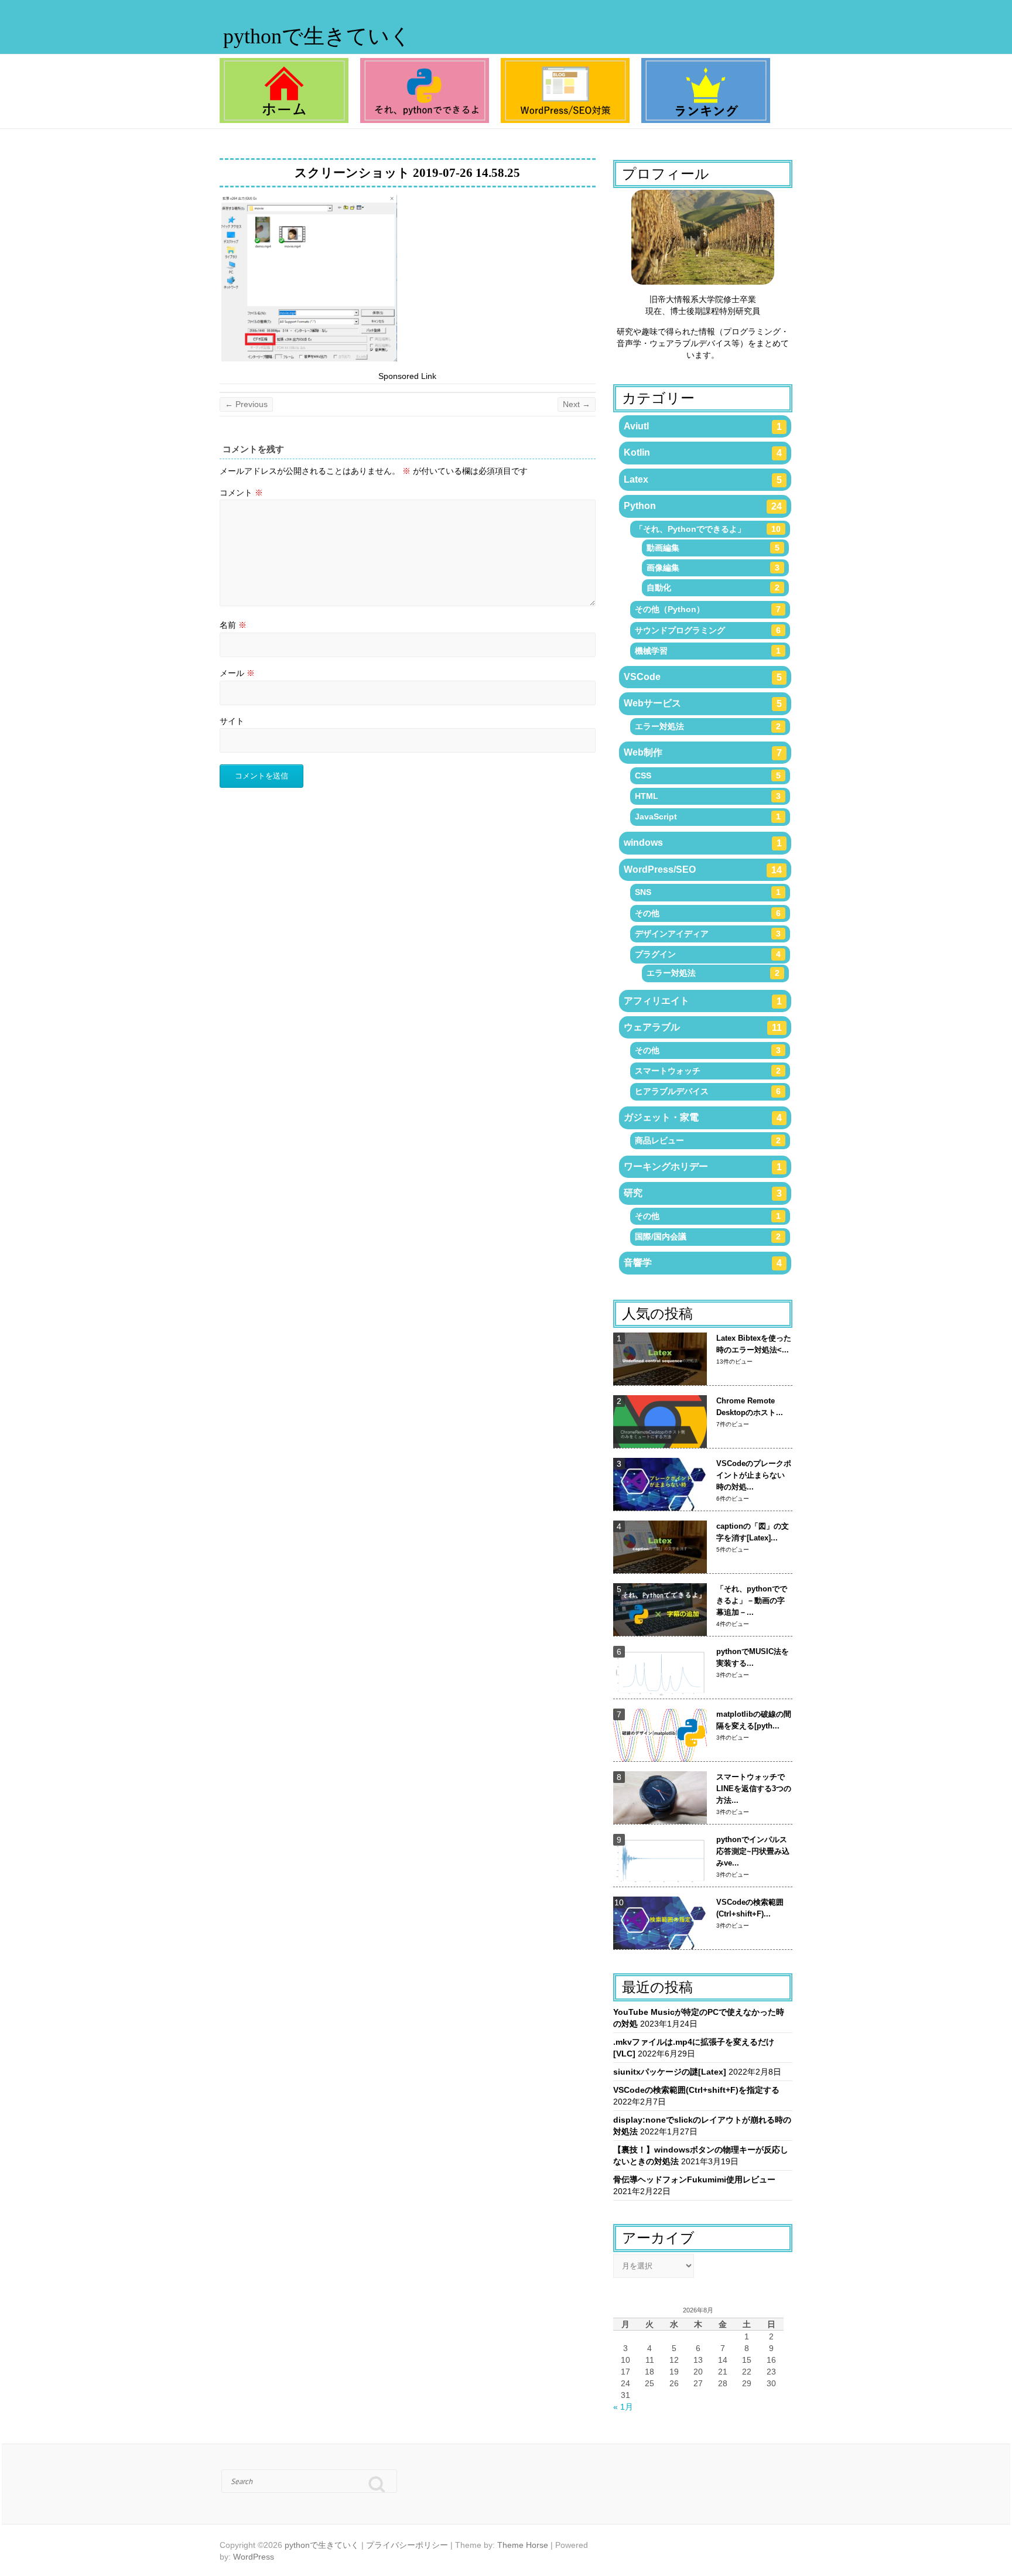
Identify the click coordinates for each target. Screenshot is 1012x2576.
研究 (703, 1193)
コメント (241, 493)
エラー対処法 (708, 726)
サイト (232, 721)
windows (703, 843)
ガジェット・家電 (703, 1118)
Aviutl (703, 426)
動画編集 (713, 548)
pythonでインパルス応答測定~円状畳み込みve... (753, 1851)
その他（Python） (708, 609)
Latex (703, 480)
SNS (708, 892)
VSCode (703, 677)
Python (703, 506)
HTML (708, 796)
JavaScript (708, 816)
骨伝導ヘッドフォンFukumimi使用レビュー (694, 2179)
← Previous (246, 404)
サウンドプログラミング (708, 630)
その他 (708, 913)
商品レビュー (708, 1140)
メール (237, 673)
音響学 (703, 1263)
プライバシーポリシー (407, 2545)
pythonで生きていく (317, 36)
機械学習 (708, 651)
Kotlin (703, 453)
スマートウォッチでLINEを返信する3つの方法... (754, 1788)
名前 (233, 625)
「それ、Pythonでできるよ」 (708, 529)
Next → (577, 404)
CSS (708, 775)
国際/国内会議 (708, 1236)
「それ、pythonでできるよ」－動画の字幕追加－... (752, 1600)
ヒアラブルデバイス (708, 1091)
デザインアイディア (708, 934)
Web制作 (703, 753)
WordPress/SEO (703, 870)
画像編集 (713, 568)
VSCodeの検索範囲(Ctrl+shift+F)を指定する (696, 2090)
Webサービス (703, 703)
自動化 (713, 587)
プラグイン (708, 954)
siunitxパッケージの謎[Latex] (670, 2072)
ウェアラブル (703, 1027)
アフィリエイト (703, 1001)
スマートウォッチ (708, 1071)
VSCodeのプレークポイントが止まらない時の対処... (754, 1475)
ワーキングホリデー (703, 1167)
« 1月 (623, 2407)
